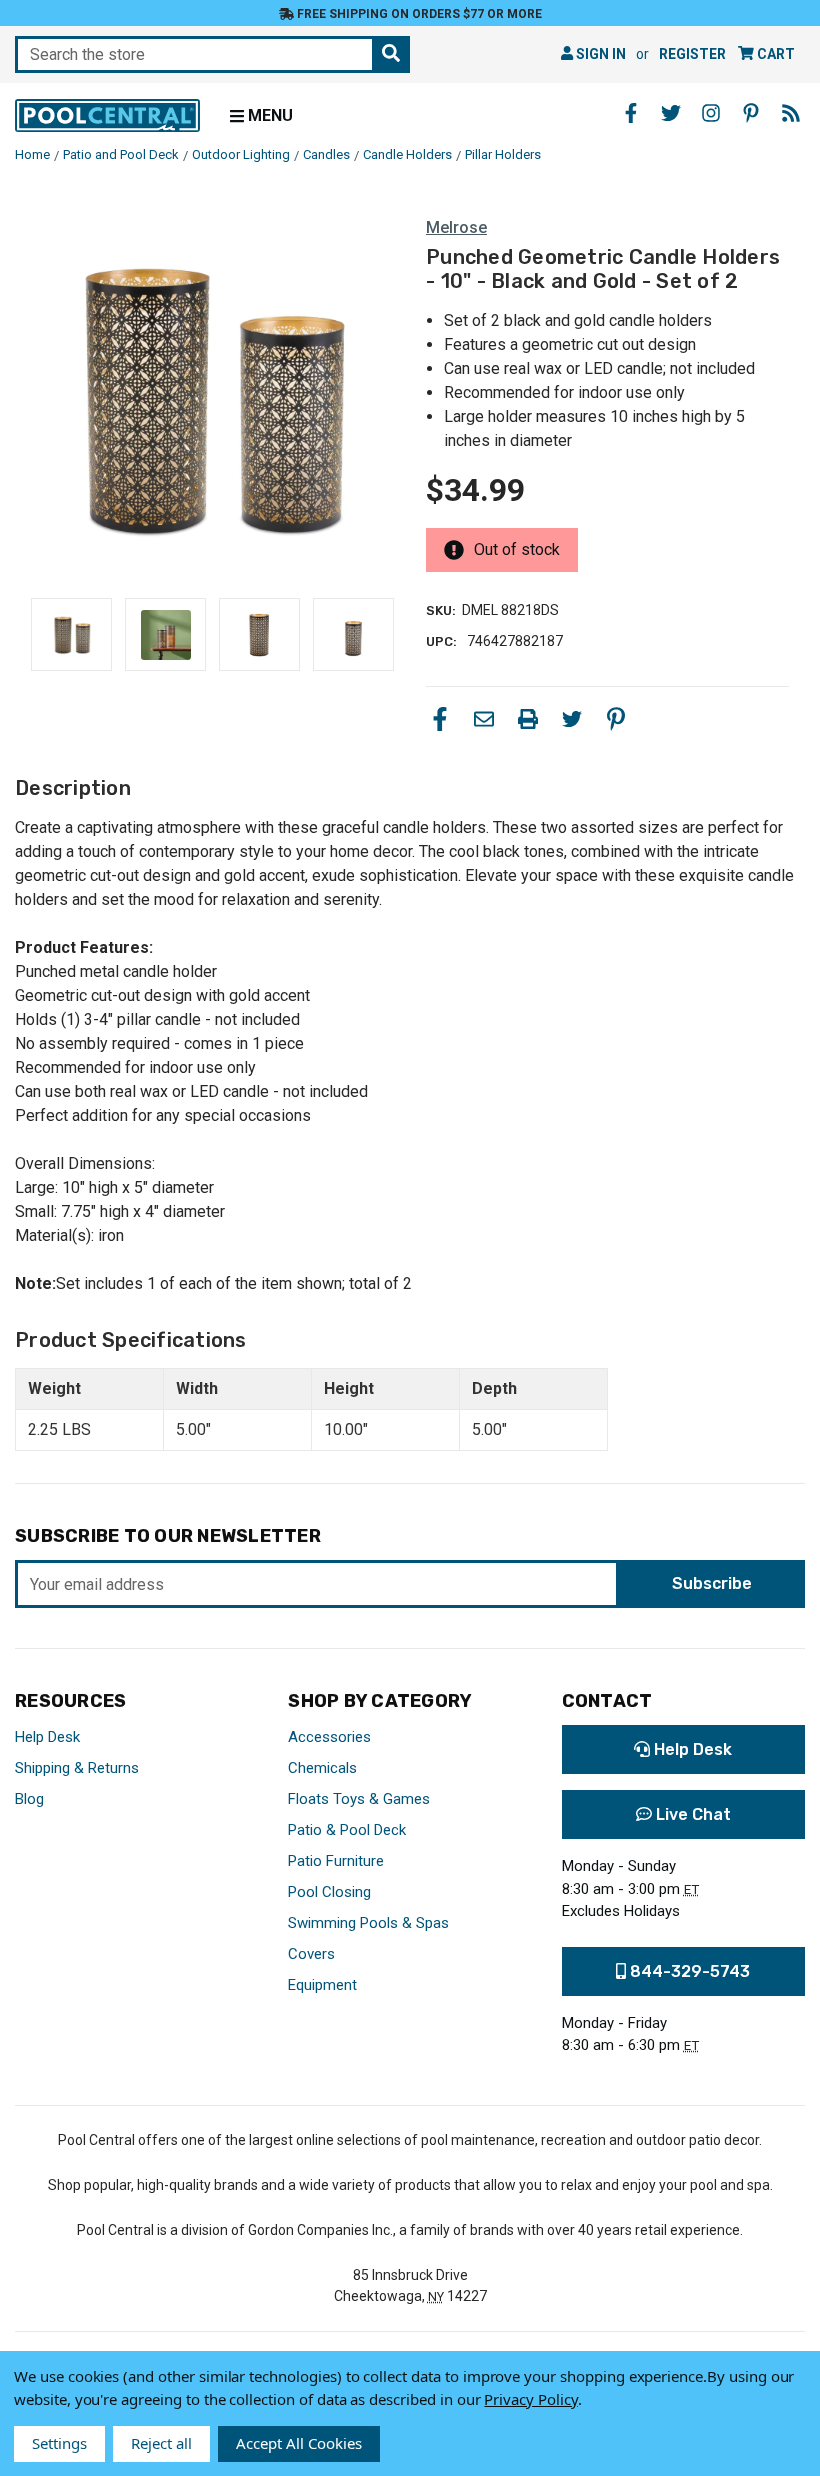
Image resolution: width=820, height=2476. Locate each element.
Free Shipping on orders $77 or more (418, 14)
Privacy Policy (530, 2399)
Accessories (329, 1737)
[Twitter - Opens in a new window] (671, 113)
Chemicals (322, 1768)
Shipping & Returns (77, 1768)
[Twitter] (572, 719)
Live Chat (691, 1814)
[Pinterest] (616, 719)
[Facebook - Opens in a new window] (631, 113)
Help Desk (47, 1737)
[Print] (528, 719)
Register (692, 54)
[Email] (484, 719)
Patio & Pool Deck (347, 1830)
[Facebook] (440, 719)
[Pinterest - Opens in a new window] (751, 113)
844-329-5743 (688, 1971)
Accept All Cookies (299, 2443)
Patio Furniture (336, 1861)
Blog (29, 1799)
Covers (311, 1954)
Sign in (599, 54)
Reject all (161, 2443)
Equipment (322, 1985)
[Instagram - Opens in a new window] (711, 113)
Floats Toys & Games (359, 1799)
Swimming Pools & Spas (368, 1923)
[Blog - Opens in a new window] (791, 113)
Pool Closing (329, 1892)
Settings (59, 2443)
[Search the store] (391, 54)
